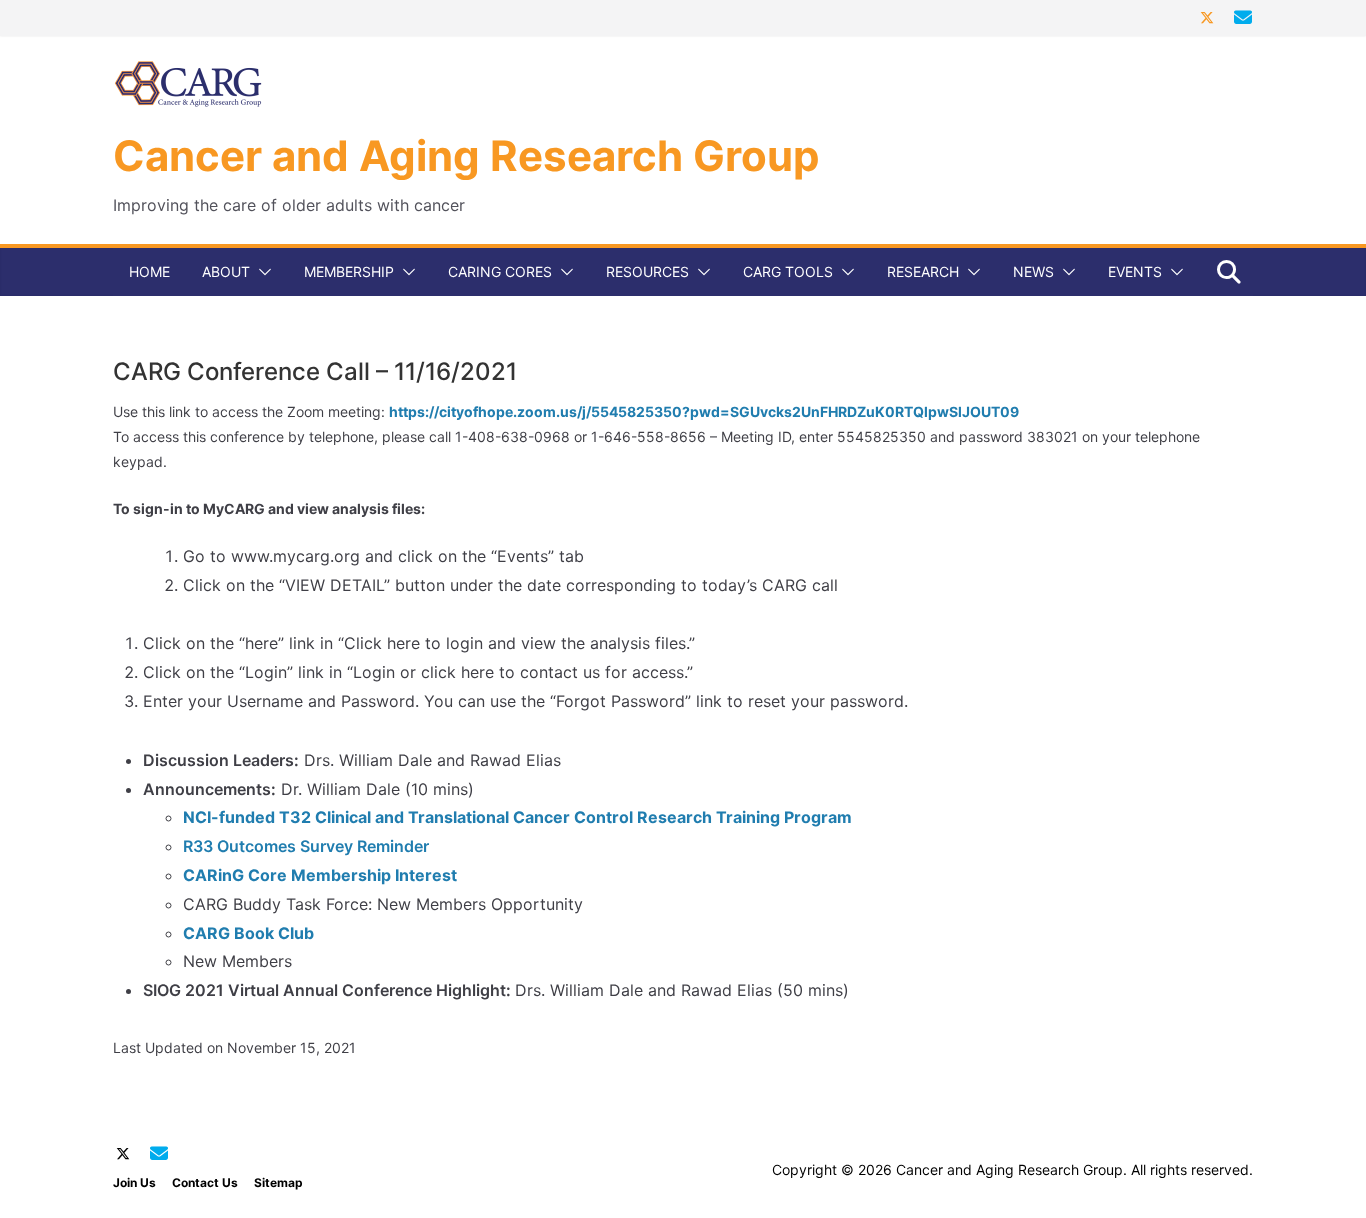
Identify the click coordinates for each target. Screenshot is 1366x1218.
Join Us (134, 1182)
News (1033, 271)
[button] (261, 272)
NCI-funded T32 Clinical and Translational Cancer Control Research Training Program (517, 817)
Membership (349, 271)
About (226, 271)
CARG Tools (788, 271)
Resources (647, 271)
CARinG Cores (500, 271)
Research (923, 271)
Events (1135, 271)
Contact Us (205, 1182)
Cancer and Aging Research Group (466, 155)
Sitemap (278, 1182)
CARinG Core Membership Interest (320, 875)
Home (149, 271)
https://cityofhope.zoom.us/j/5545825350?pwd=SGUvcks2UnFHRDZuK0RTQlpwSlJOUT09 (704, 411)
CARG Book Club (248, 933)
